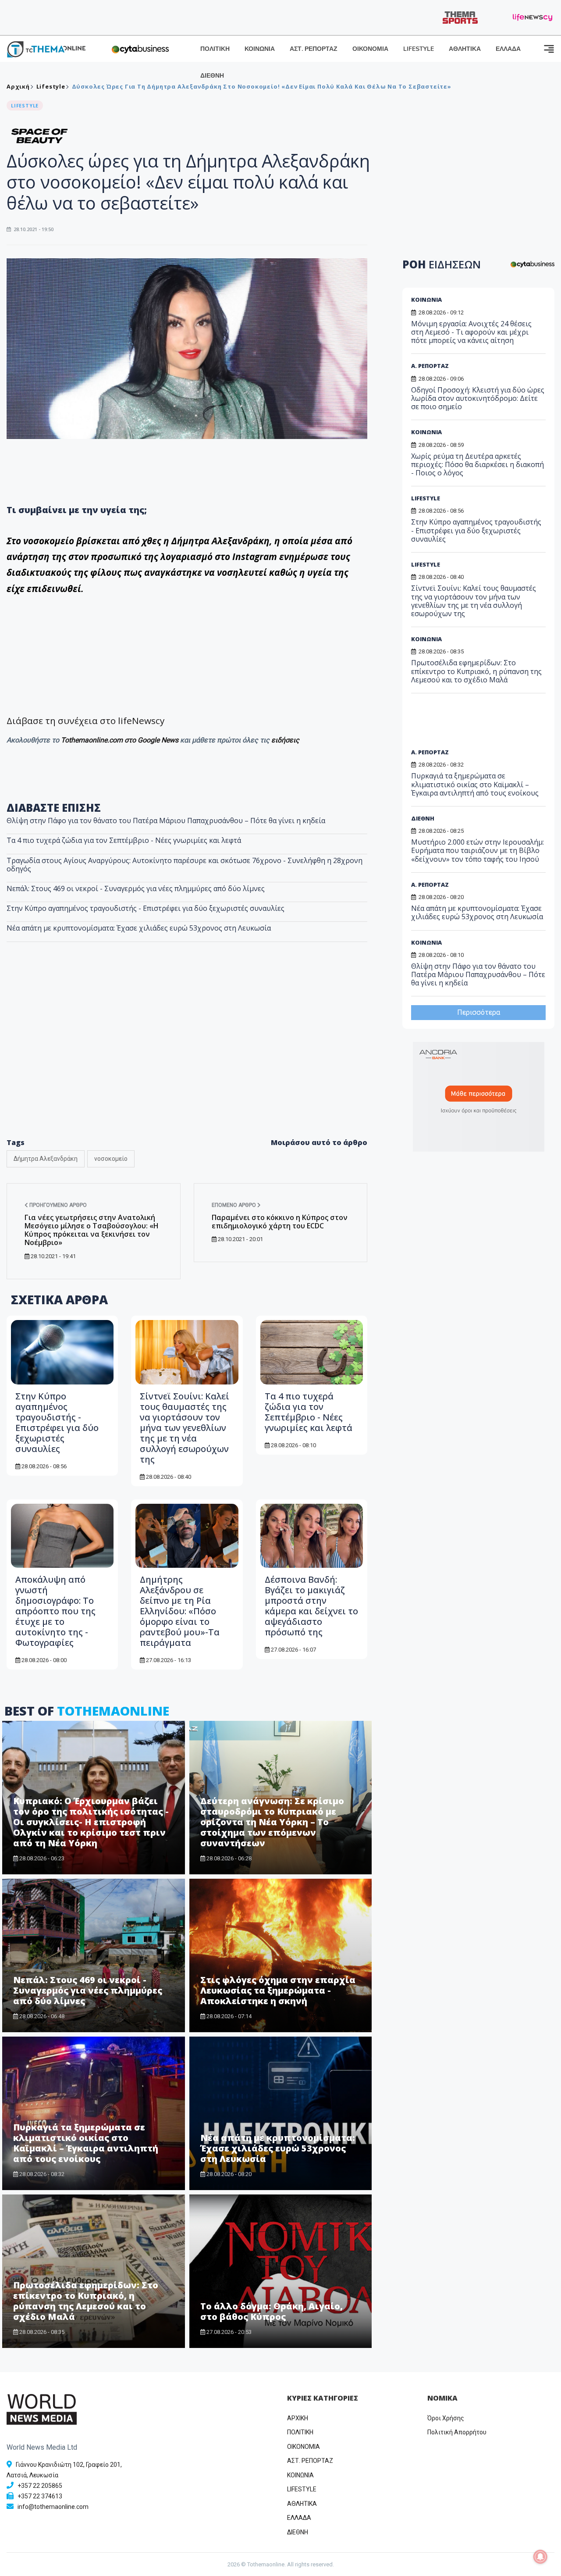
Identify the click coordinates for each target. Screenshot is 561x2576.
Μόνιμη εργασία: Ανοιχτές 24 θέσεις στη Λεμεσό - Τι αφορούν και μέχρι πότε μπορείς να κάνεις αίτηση (471, 332)
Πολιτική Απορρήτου (457, 2432)
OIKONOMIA (304, 2447)
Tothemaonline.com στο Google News (121, 740)
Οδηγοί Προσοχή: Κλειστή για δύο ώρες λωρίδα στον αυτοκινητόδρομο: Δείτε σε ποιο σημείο (478, 398)
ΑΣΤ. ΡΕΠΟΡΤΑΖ (314, 49)
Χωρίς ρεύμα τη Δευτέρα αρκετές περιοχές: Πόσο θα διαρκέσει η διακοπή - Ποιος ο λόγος (478, 464)
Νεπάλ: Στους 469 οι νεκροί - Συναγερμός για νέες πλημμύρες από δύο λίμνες (136, 888)
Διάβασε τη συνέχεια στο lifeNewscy (85, 721)
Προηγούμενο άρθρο (57, 1205)
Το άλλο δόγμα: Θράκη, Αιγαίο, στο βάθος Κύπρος (272, 2311)
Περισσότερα (479, 1012)
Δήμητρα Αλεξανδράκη (46, 1159)
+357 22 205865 (40, 2486)
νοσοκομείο (111, 1159)
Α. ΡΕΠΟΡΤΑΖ (430, 366)
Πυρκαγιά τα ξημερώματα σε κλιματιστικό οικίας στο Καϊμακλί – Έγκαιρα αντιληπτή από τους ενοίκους (86, 2143)
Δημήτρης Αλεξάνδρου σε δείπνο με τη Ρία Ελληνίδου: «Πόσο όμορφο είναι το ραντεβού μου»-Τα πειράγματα (180, 1611)
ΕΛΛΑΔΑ (508, 49)
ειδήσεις (285, 740)
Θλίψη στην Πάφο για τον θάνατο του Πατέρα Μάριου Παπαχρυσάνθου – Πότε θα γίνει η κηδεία (166, 821)
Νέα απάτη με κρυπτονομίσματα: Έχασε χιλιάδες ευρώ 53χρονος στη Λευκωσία (139, 928)
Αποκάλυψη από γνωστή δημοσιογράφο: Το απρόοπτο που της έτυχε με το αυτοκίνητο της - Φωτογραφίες (55, 1611)
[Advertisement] (187, 1059)
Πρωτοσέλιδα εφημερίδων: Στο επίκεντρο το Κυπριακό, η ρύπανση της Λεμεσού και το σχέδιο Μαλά (86, 2301)
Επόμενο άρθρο (234, 1205)
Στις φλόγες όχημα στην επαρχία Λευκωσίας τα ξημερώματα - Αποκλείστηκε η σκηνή (278, 1990)
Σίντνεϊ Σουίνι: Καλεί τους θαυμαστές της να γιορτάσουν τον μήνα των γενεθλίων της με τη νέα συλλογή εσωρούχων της (185, 1428)
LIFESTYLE (419, 49)
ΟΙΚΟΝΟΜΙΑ (370, 49)
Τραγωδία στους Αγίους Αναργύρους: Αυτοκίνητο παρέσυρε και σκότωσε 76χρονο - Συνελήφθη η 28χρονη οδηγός (185, 865)
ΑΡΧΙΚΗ (298, 2418)
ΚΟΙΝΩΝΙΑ (260, 49)
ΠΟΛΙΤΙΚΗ (215, 49)
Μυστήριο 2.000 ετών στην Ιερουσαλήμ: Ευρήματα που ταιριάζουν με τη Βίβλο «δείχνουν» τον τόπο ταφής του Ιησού (478, 850)
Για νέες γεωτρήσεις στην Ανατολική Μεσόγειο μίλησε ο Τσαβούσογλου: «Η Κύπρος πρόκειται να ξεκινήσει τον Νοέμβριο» (92, 1230)
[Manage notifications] (540, 2557)
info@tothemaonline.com (53, 2507)
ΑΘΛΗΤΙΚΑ (465, 49)
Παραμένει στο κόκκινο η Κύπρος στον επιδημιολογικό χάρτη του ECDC (280, 1222)
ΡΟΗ (442, 264)
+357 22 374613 (40, 2496)
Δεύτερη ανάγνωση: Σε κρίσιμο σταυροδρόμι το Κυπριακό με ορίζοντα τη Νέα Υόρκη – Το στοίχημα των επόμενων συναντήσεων (272, 1822)
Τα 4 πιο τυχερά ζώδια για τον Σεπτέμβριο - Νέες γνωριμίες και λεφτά (124, 840)
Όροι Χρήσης (446, 2418)
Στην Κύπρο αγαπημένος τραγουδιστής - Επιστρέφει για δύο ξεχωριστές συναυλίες (146, 908)
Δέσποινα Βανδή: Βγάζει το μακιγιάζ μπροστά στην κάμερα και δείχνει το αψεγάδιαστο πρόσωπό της (311, 1606)
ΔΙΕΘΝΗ (212, 76)
